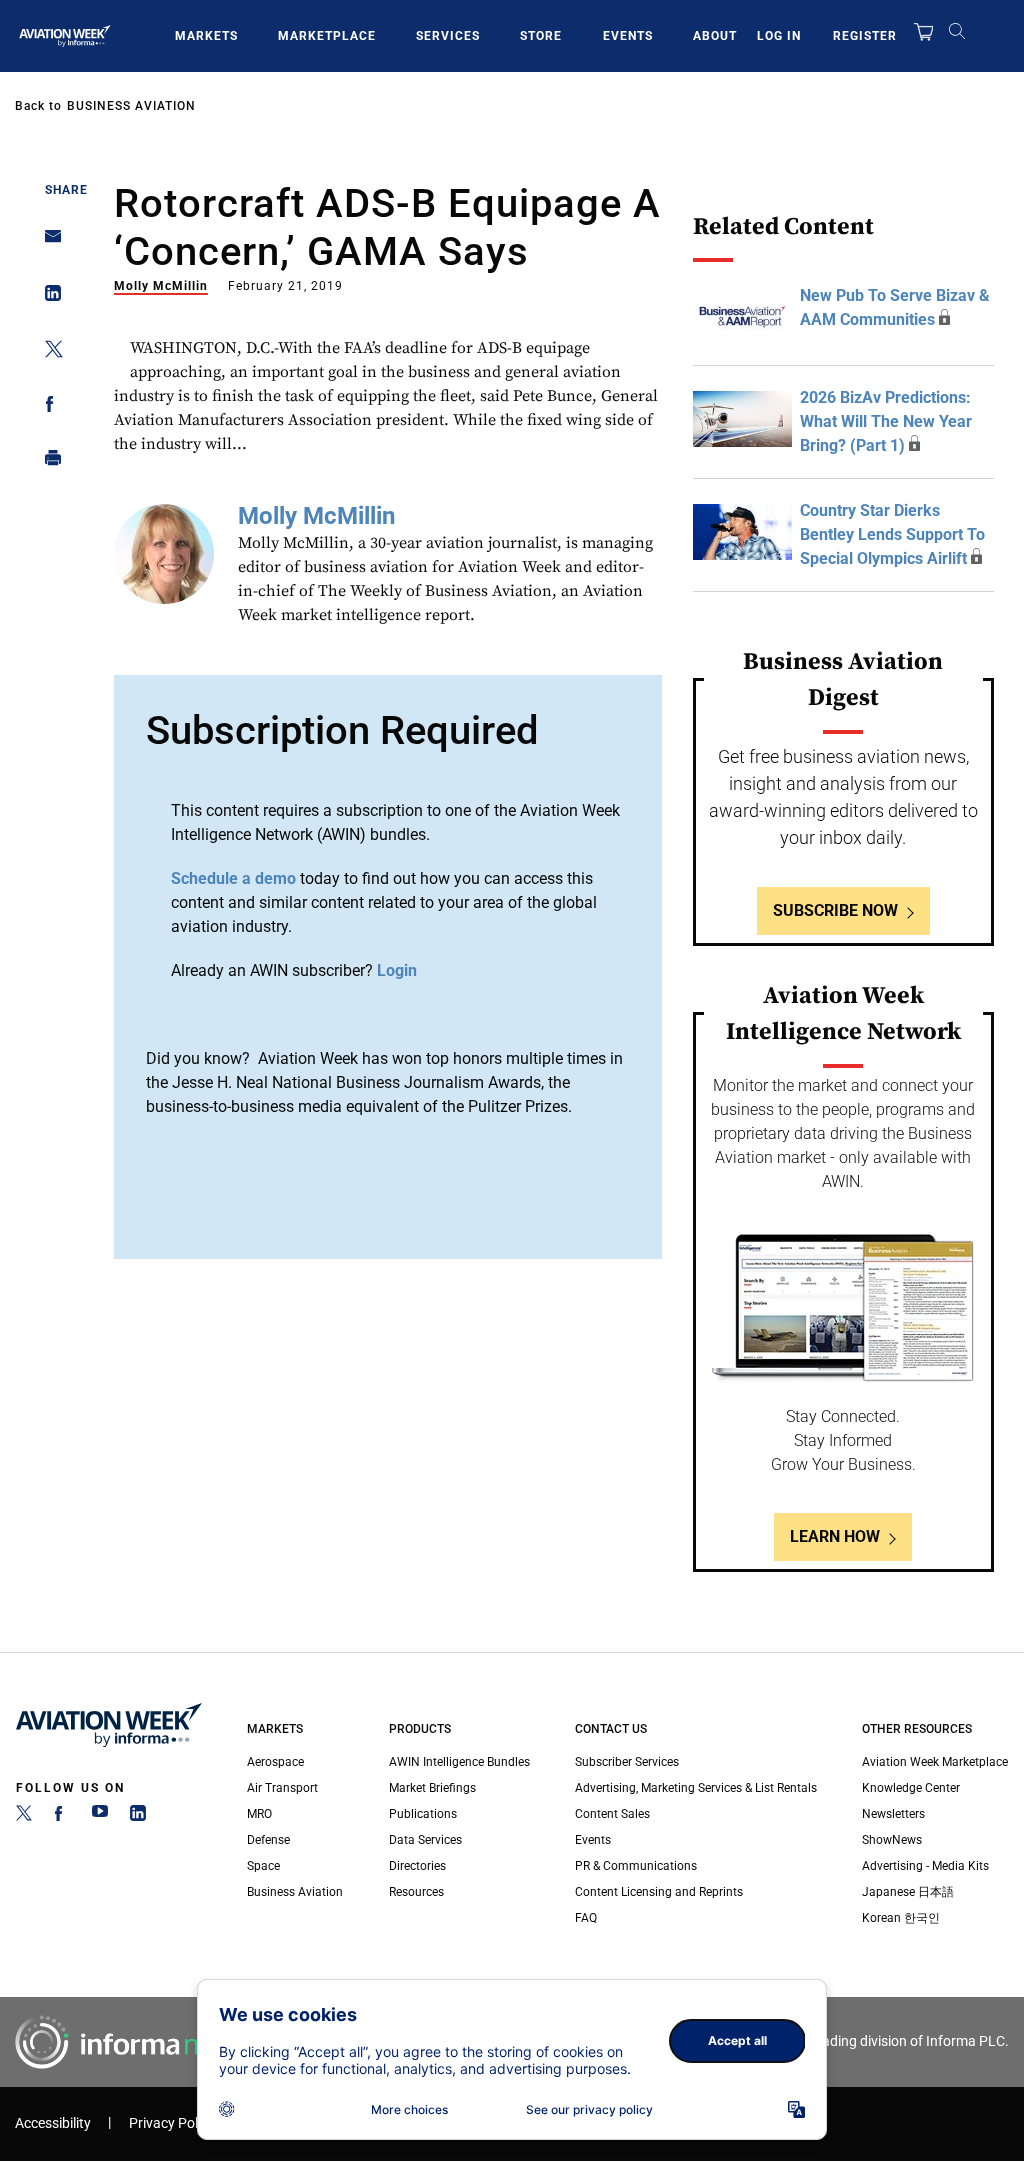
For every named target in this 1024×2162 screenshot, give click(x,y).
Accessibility (53, 2123)
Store (541, 36)
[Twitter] (24, 1817)
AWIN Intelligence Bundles (459, 1762)
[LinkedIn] (138, 1817)
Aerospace (275, 1762)
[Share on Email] (47, 242)
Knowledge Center (911, 1788)
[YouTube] (100, 1817)
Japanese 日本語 (908, 1892)
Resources (416, 1892)
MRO (259, 1814)
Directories (417, 1866)
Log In (779, 36)
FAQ (586, 1918)
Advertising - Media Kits (925, 1866)
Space (263, 1866)
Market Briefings (432, 1788)
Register (865, 36)
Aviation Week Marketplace (935, 1762)
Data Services (425, 1840)
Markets (206, 36)
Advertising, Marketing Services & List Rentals (696, 1788)
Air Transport (282, 1788)
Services (448, 36)
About (715, 36)
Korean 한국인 (901, 1918)
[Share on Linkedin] (47, 297)
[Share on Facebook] (47, 407)
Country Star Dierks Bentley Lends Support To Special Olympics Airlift (892, 534)
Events (628, 36)
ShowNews (892, 1840)
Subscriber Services (627, 1762)
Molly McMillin (161, 286)
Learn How (835, 1536)
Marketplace (327, 36)
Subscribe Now (835, 910)
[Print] (47, 462)
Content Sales (612, 1814)
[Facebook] (62, 1817)
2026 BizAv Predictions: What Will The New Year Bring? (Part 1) (886, 421)
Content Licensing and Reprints (659, 1892)
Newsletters (893, 1814)
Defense (268, 1840)
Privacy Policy (172, 2123)
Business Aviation (131, 106)
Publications (423, 1814)
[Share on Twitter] (47, 352)
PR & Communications (636, 1866)
